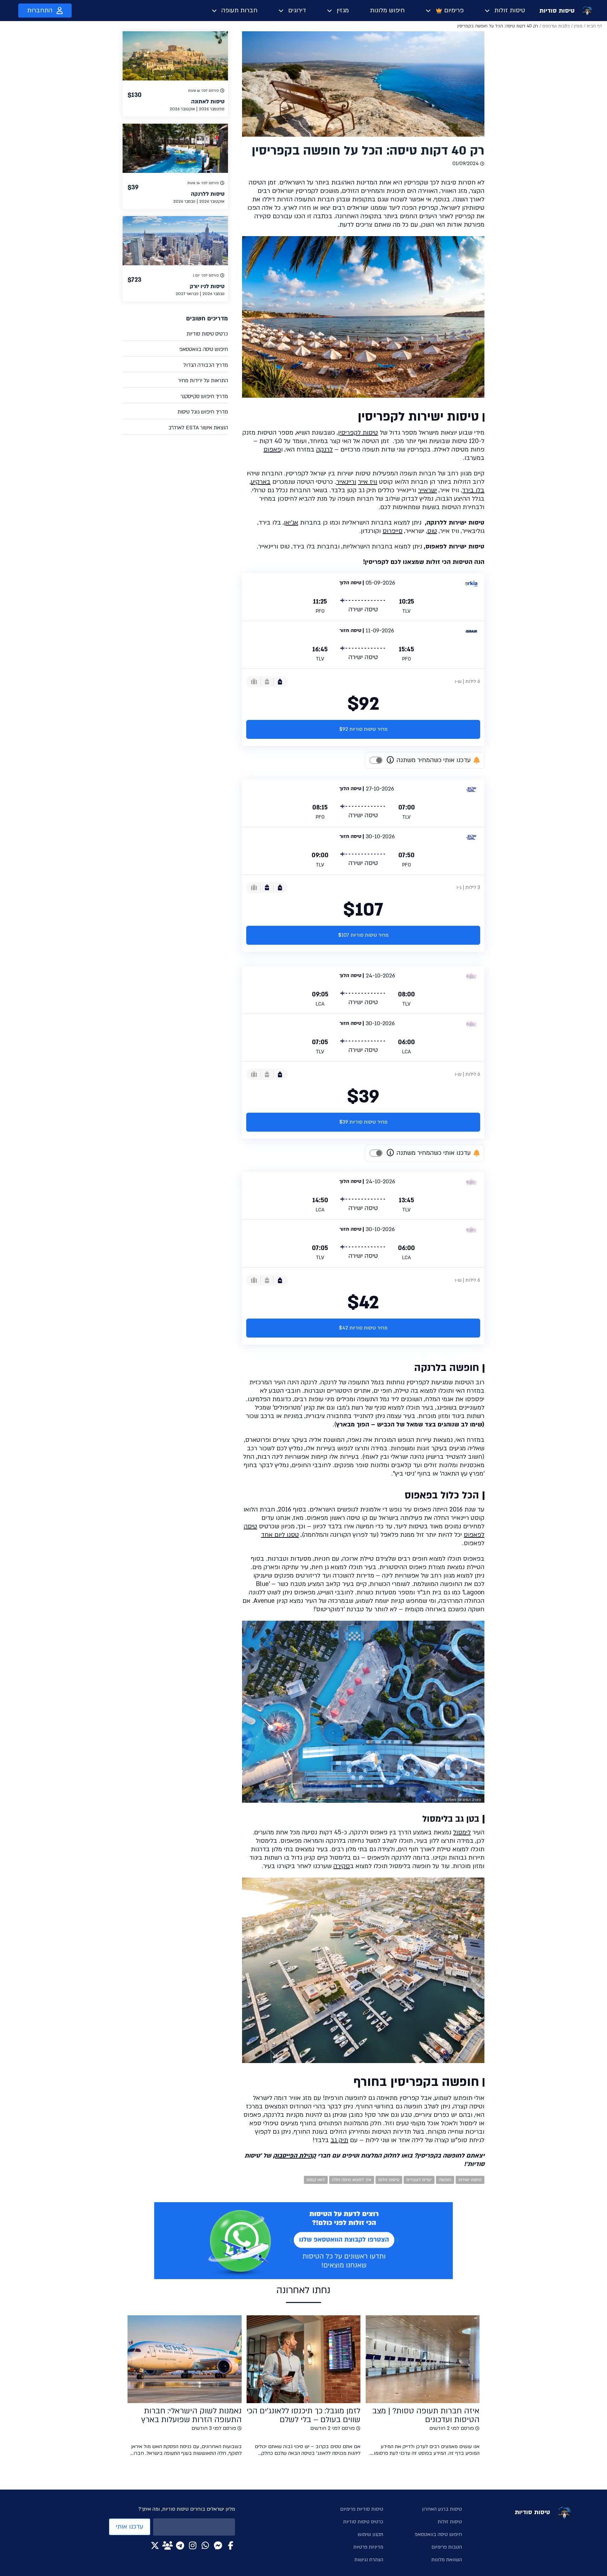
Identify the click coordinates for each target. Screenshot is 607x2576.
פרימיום (454, 10)
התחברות (40, 10)
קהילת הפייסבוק (294, 2156)
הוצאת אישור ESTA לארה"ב (198, 428)
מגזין (343, 10)
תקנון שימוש (370, 2534)
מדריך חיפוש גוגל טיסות (203, 412)
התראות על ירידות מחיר (203, 380)
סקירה (342, 1866)
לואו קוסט (316, 2180)
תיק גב (339, 2140)
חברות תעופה (239, 10)
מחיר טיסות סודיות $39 (363, 1122)
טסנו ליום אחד (280, 1535)
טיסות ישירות (470, 2180)
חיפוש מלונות (387, 10)
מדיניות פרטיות (368, 2547)
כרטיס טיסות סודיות (207, 334)
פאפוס (272, 450)
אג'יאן (291, 523)
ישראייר (427, 490)
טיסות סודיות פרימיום (362, 2509)
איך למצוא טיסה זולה (352, 2180)
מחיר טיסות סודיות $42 (363, 1328)
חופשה (445, 2180)
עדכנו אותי (130, 2527)
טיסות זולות (510, 10)
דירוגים (297, 10)
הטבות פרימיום (447, 2547)
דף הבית (594, 26)
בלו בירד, (473, 490)
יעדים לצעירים (419, 2180)
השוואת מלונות (447, 2560)
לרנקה (324, 450)
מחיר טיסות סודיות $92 (363, 729)
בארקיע (261, 482)
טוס (432, 531)
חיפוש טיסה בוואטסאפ (204, 349)
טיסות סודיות (557, 11)
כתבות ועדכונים (556, 26)
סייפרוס (393, 531)
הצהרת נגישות (369, 2560)
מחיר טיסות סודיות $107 (363, 935)
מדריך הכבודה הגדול (206, 365)
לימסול (462, 1832)
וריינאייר (346, 482)
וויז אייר (368, 482)
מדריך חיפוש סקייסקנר (204, 396)
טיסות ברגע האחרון (442, 2509)
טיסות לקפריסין (358, 433)
